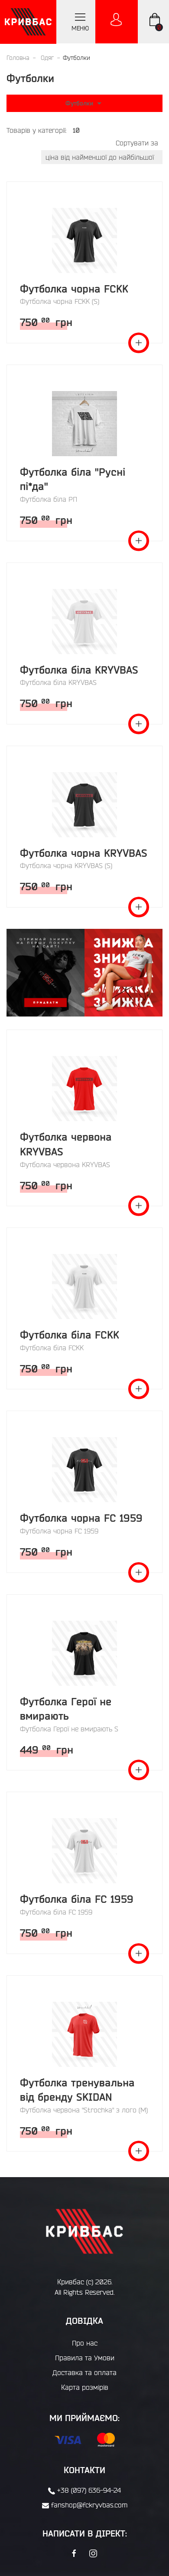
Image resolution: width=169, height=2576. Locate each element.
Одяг (47, 58)
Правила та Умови (85, 2358)
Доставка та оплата (84, 2372)
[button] (84, 972)
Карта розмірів (85, 2387)
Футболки (80, 103)
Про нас (85, 2343)
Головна (18, 58)
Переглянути (139, 343)
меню (80, 28)
